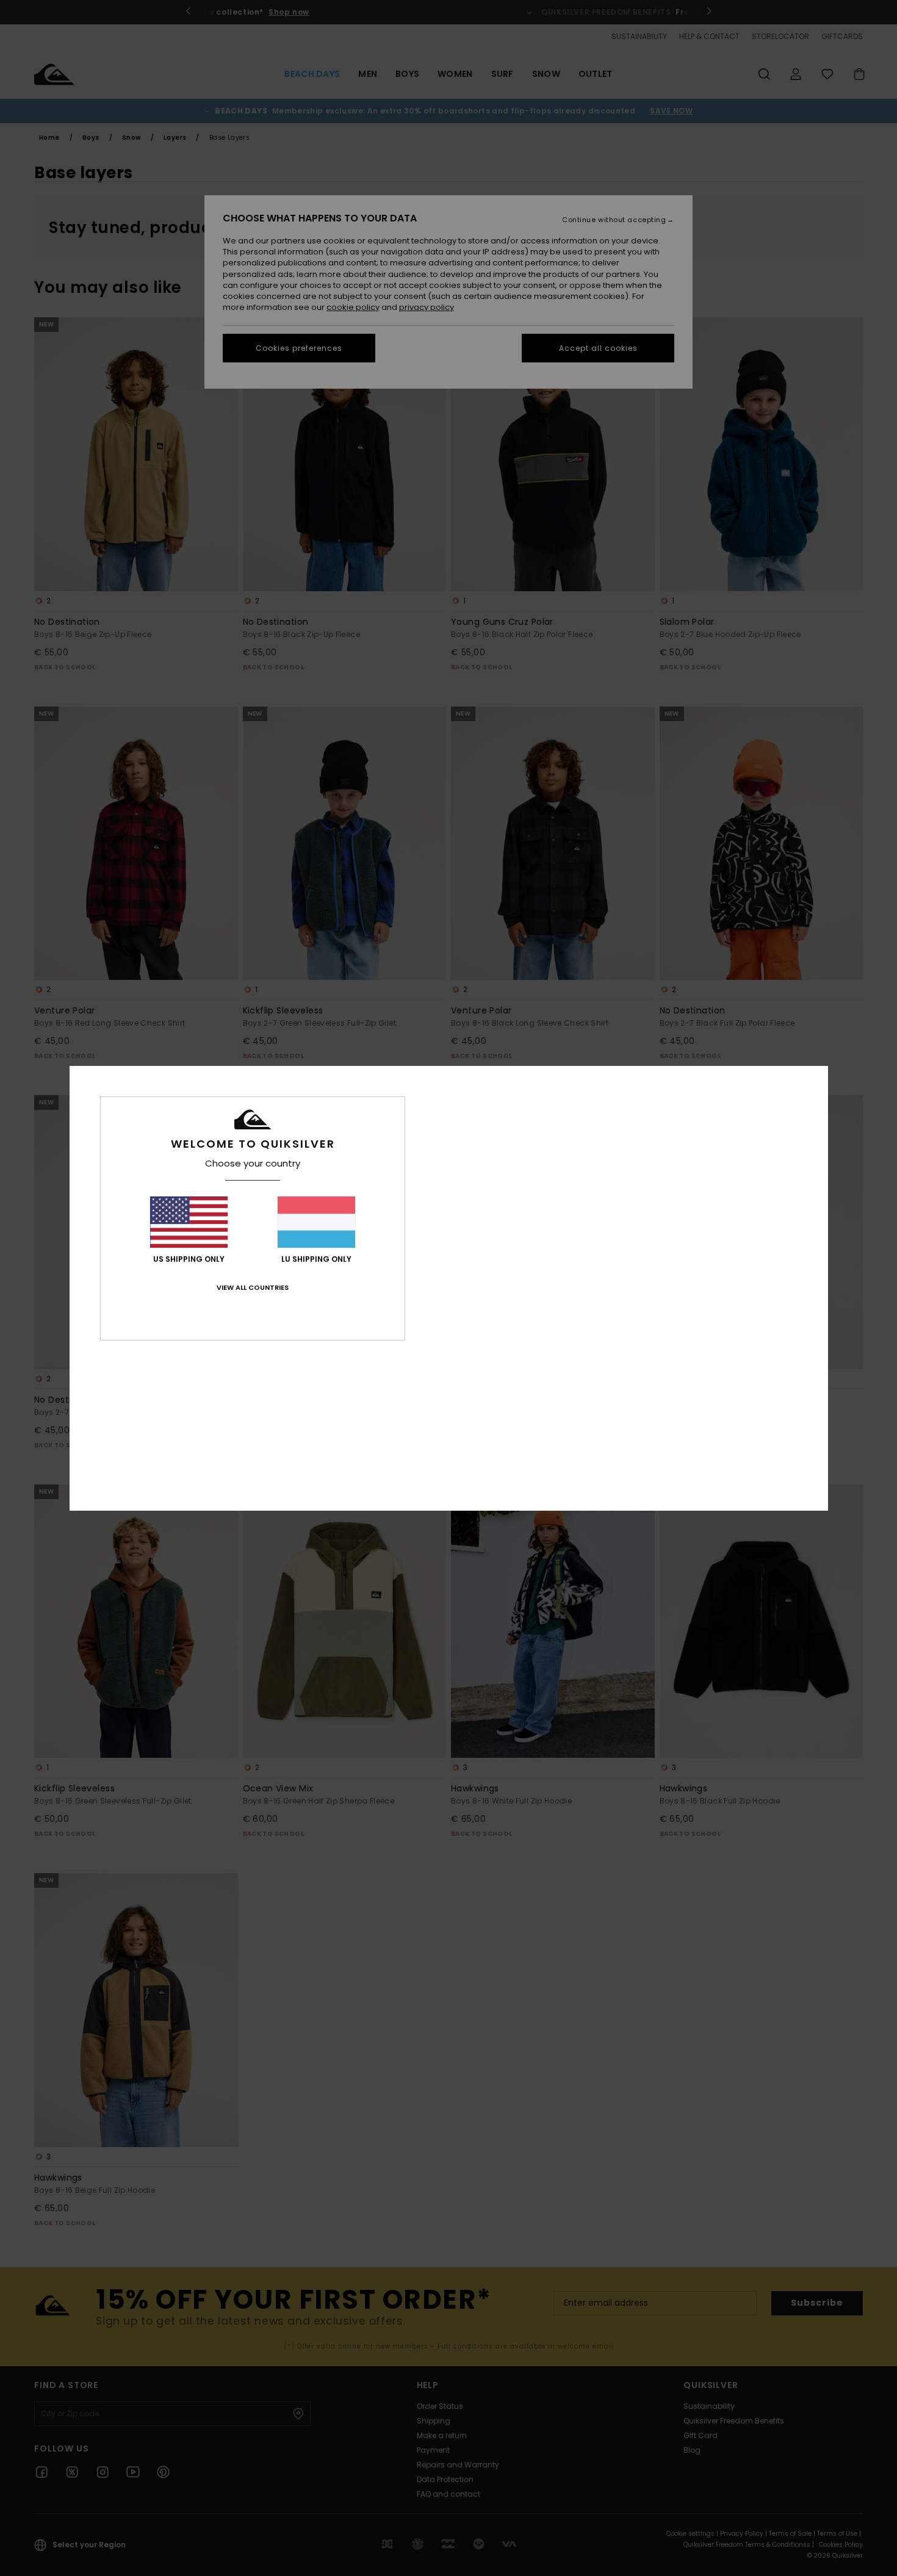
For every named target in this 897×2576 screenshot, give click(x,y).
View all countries (253, 1287)
